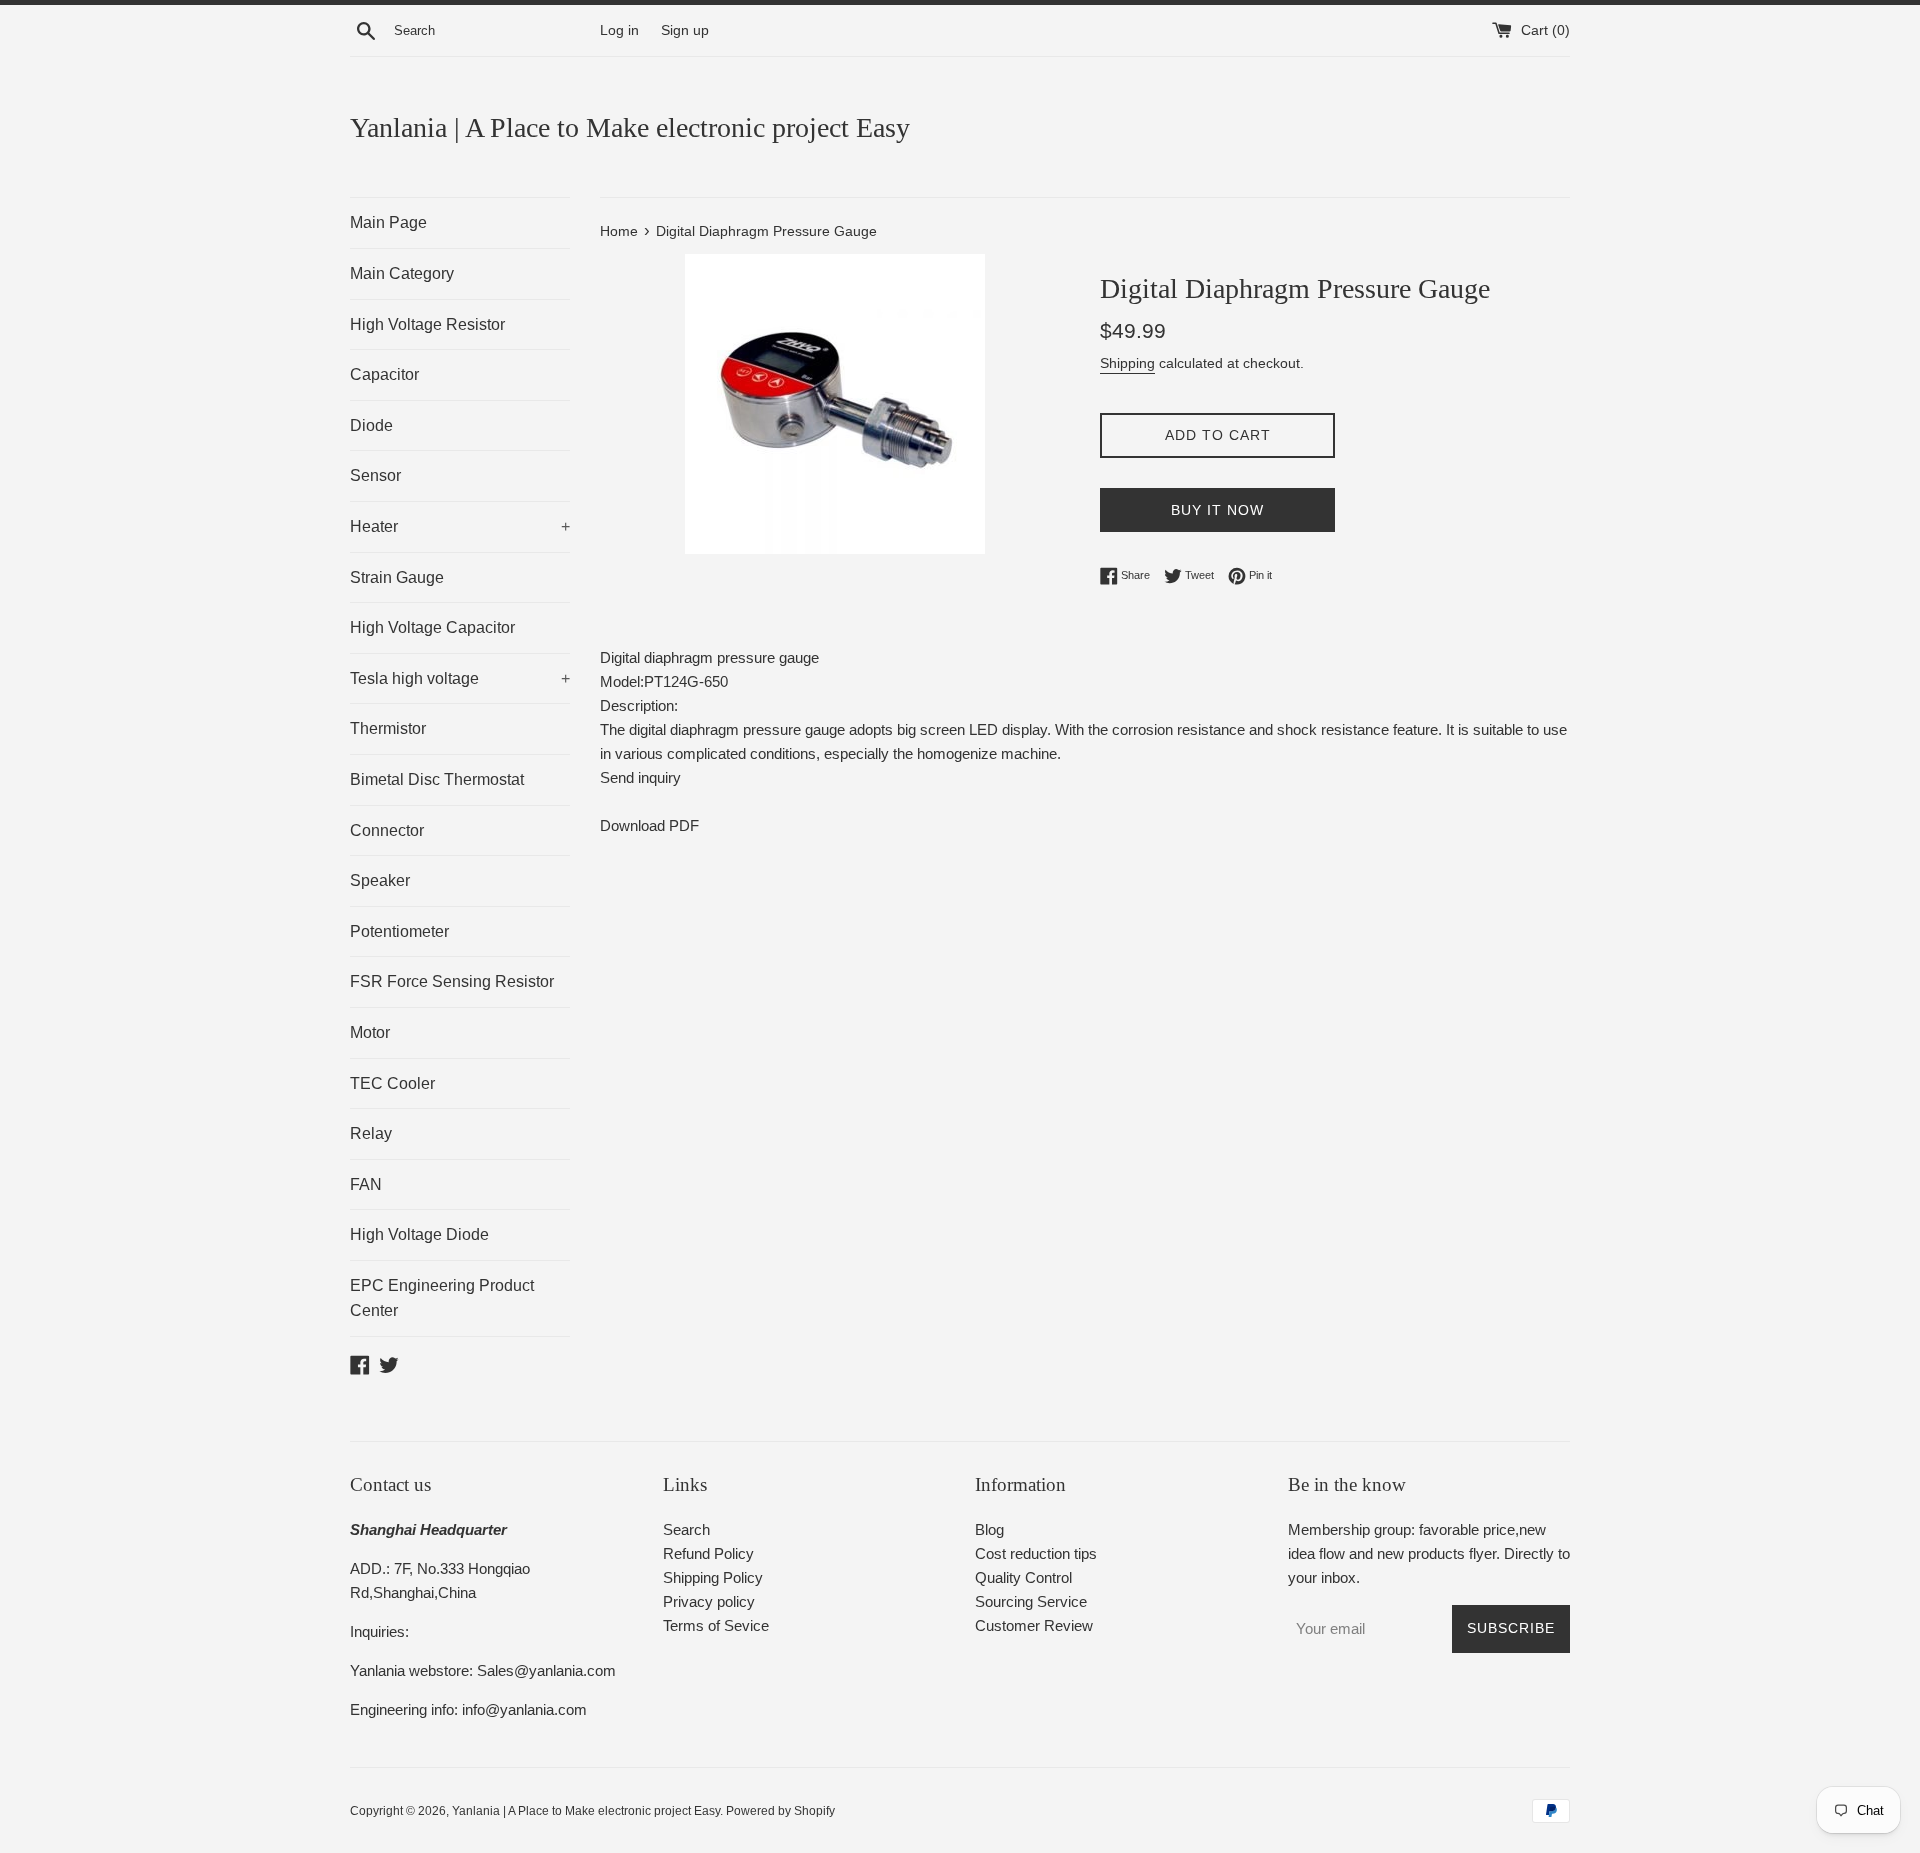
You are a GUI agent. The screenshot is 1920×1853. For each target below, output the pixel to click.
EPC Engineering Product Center (442, 1298)
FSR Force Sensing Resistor (452, 981)
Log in (619, 30)
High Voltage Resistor (427, 324)
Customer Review (1034, 1625)
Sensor (375, 475)
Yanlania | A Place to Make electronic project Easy (630, 127)
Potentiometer (399, 931)
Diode (371, 425)
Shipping (1127, 363)
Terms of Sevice (716, 1625)
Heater (460, 526)
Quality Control (1023, 1577)
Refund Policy (708, 1553)
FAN (366, 1184)
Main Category (402, 273)
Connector (387, 830)
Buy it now (1217, 510)
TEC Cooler (392, 1083)
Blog (989, 1529)
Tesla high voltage (460, 678)
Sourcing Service (1031, 1601)
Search (686, 1529)
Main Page (388, 222)
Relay (371, 1133)
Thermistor (388, 728)
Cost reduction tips (1036, 1553)
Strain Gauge (397, 577)
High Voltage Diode (419, 1234)
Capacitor (384, 374)
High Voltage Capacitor (432, 627)
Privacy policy (709, 1601)
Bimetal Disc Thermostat (437, 779)
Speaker (380, 880)
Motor (370, 1032)
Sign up (685, 30)
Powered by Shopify (780, 1811)
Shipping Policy (713, 1577)
